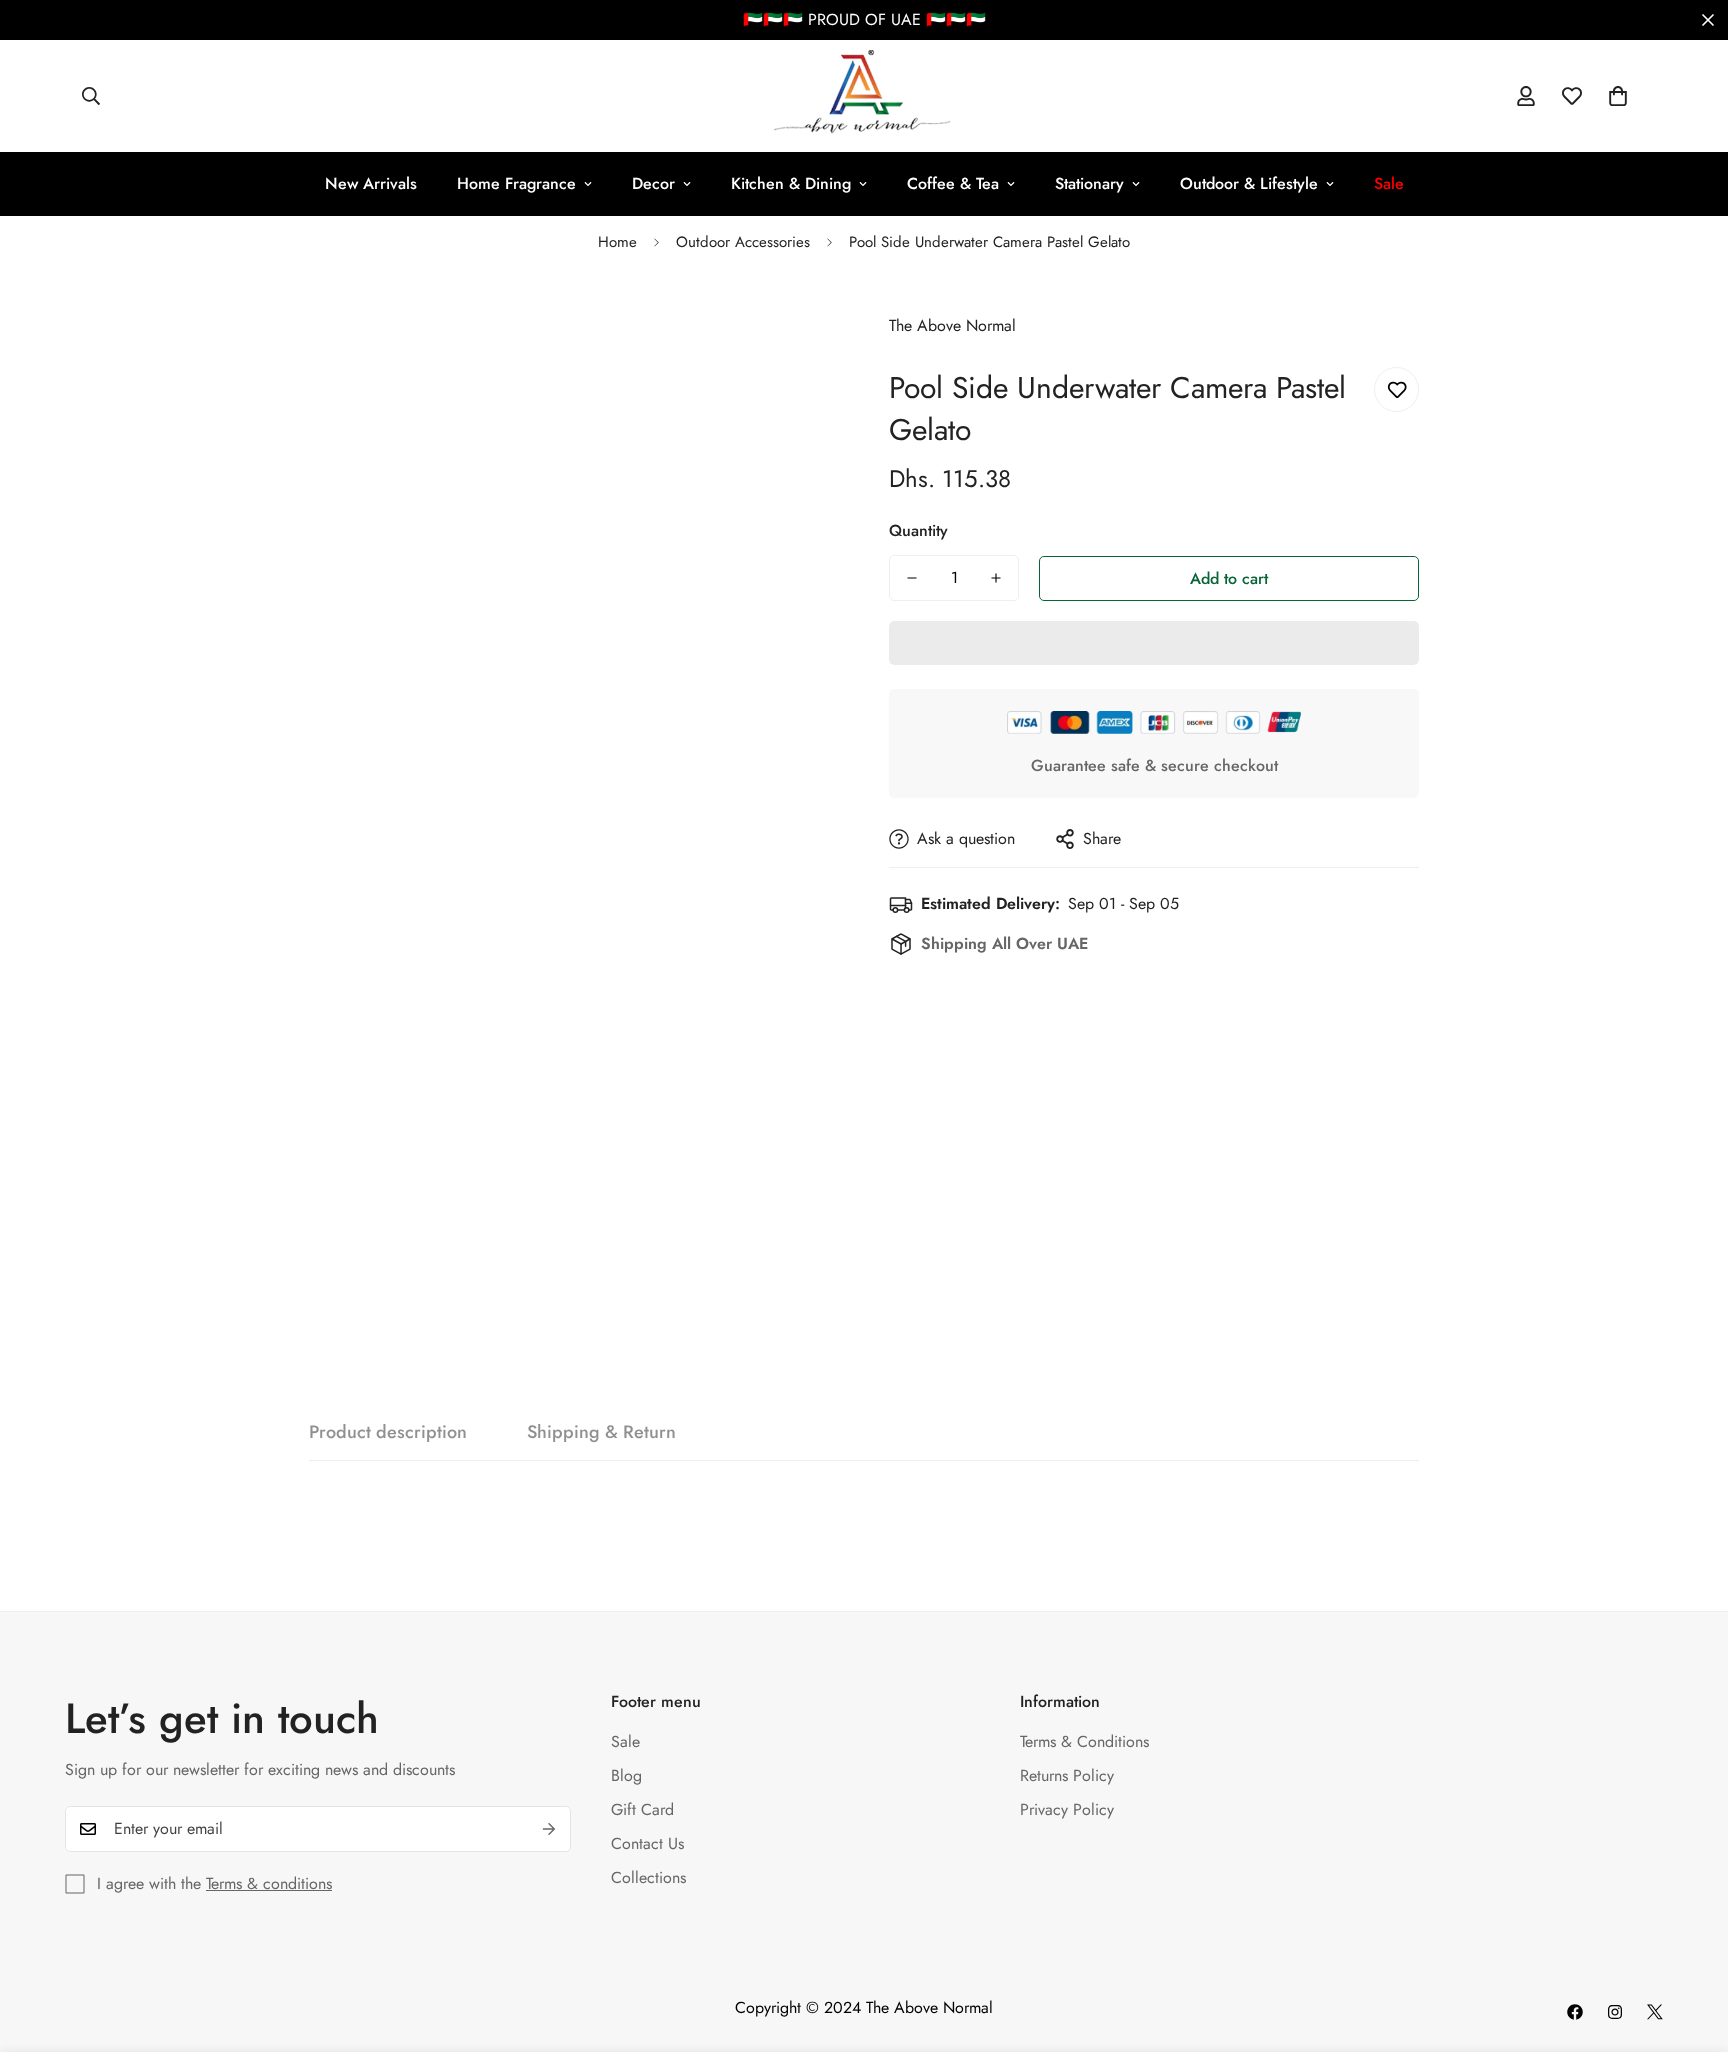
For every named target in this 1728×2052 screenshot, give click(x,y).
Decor (653, 183)
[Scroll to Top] (1689, 1943)
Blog (626, 1775)
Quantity (918, 530)
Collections (648, 1877)
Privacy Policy (1067, 1809)
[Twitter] (1655, 2012)
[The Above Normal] (863, 96)
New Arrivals (371, 183)
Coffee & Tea (953, 183)
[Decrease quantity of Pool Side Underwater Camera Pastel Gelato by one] (912, 578)
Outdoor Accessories (743, 242)
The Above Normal (952, 325)
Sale (625, 1741)
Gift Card (642, 1809)
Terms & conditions (269, 1883)
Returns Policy (1067, 1775)
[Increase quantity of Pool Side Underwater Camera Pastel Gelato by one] (996, 578)
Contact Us (647, 1843)
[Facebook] (1575, 2012)
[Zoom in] (796, 326)
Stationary (1089, 183)
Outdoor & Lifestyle (1249, 183)
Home (617, 242)
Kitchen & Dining (791, 183)
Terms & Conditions (1084, 1741)
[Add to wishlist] (1396, 389)
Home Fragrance (516, 183)
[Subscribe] (549, 1829)
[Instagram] (1615, 2012)
